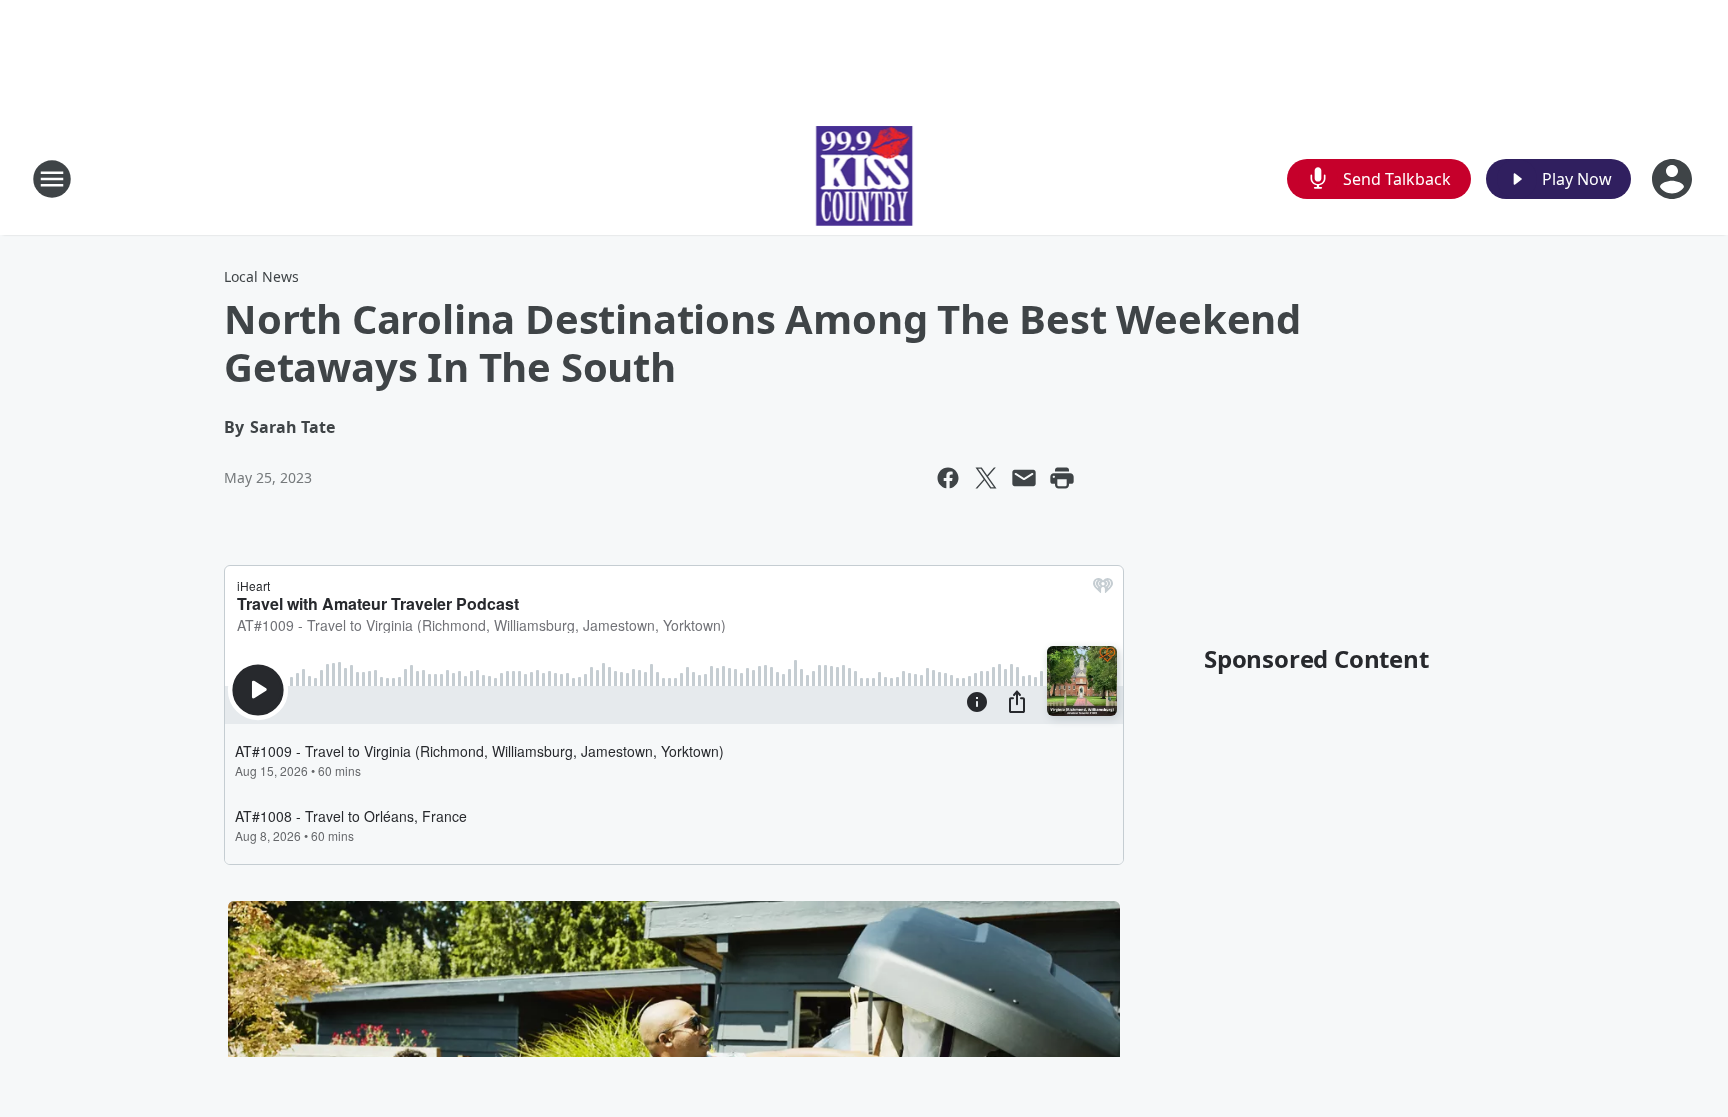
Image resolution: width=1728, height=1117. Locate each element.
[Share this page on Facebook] (948, 478)
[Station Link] (864, 178)
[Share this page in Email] (1024, 478)
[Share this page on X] (986, 478)
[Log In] (1674, 179)
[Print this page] (1062, 478)
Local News (261, 276)
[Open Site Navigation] (52, 179)
